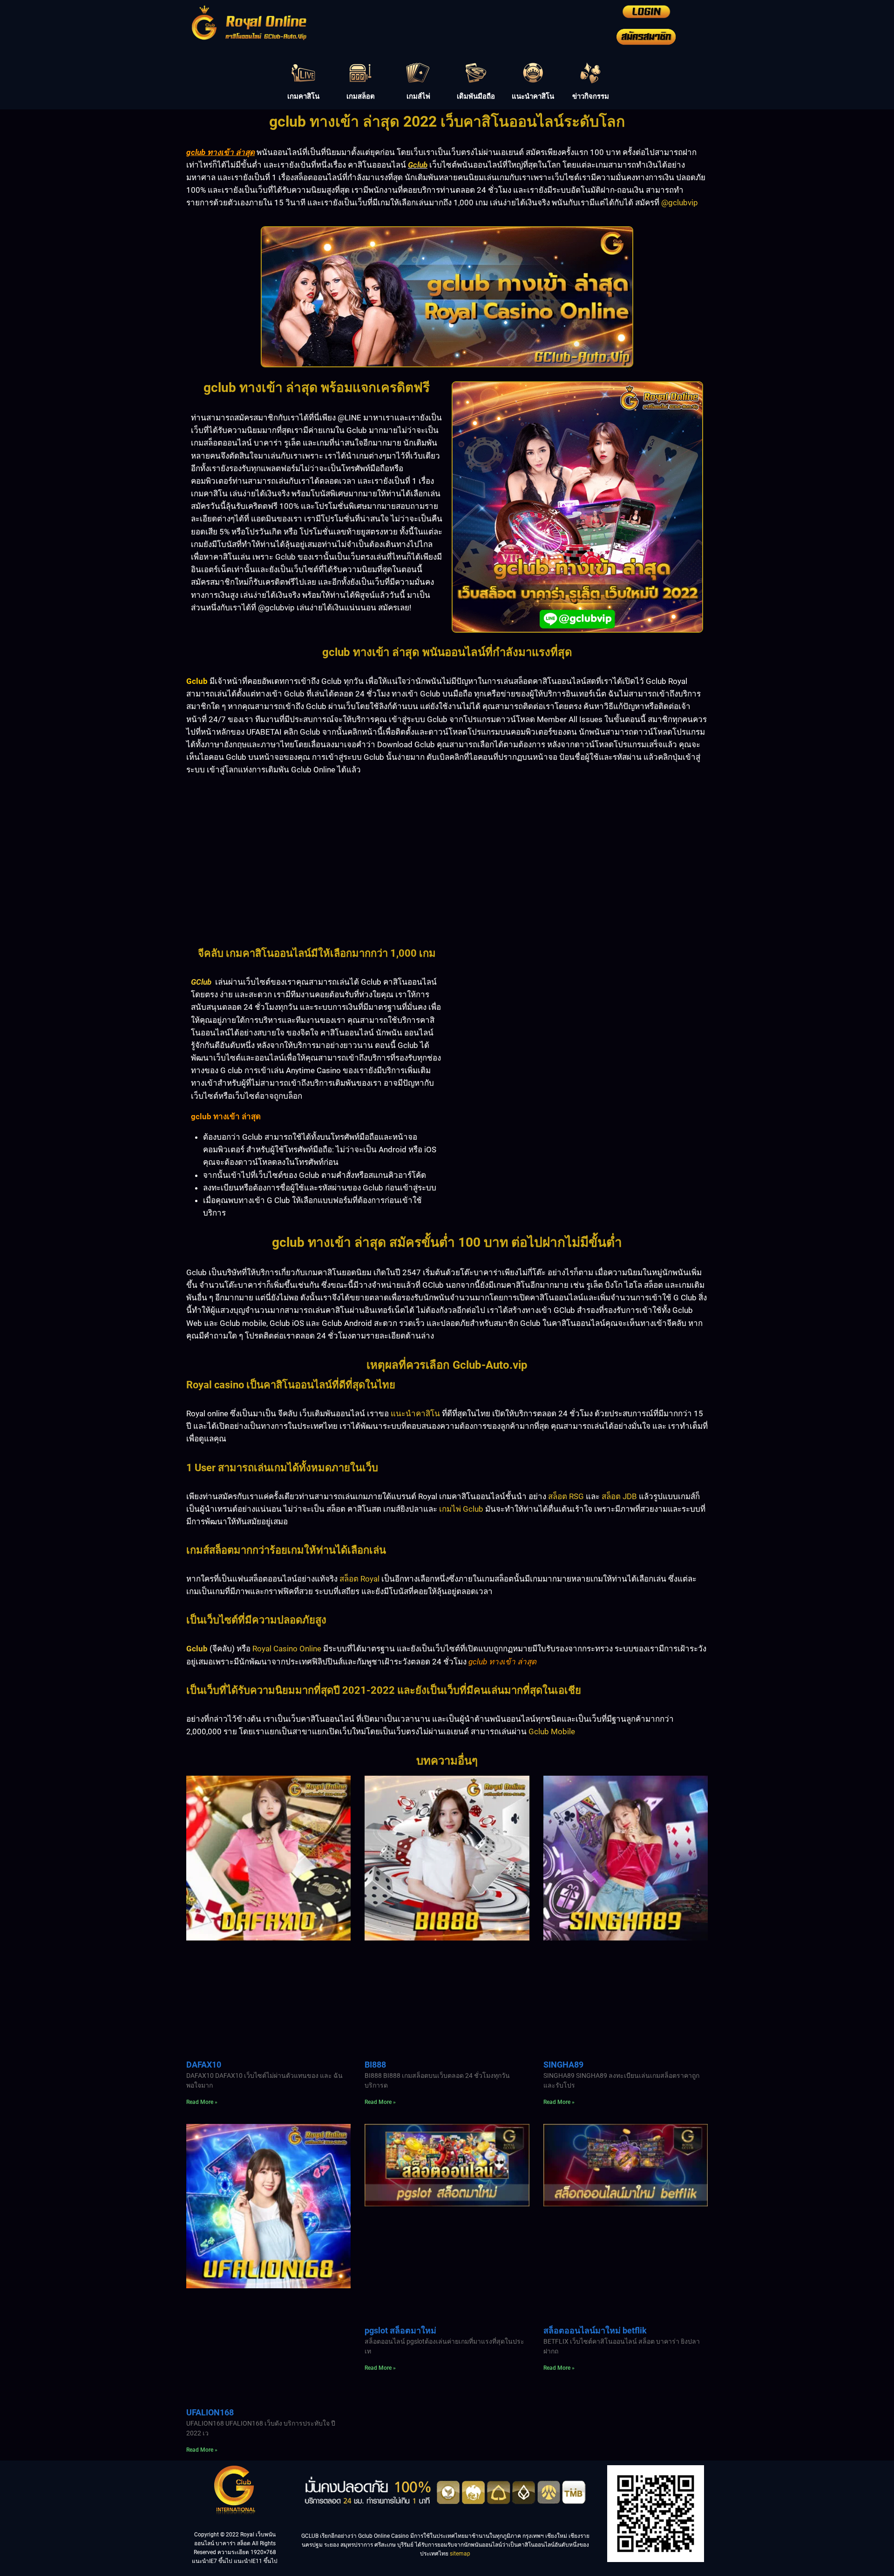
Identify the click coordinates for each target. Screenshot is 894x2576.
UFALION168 (210, 2412)
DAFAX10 (204, 2065)
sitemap (460, 2554)
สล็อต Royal (359, 1579)
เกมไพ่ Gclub (461, 1509)
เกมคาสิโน (303, 96)
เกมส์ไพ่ (418, 96)
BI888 (375, 2065)
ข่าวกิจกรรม (591, 96)
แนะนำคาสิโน (533, 96)
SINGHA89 (563, 2065)
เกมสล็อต (361, 96)
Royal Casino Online (287, 1649)
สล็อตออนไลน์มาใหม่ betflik (595, 2330)
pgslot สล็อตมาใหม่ (400, 2330)
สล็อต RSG (566, 1496)
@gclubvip (680, 203)
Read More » (202, 2102)
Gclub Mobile (552, 1731)
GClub (201, 982)
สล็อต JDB (619, 1496)
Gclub (418, 165)
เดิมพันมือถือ (476, 96)
